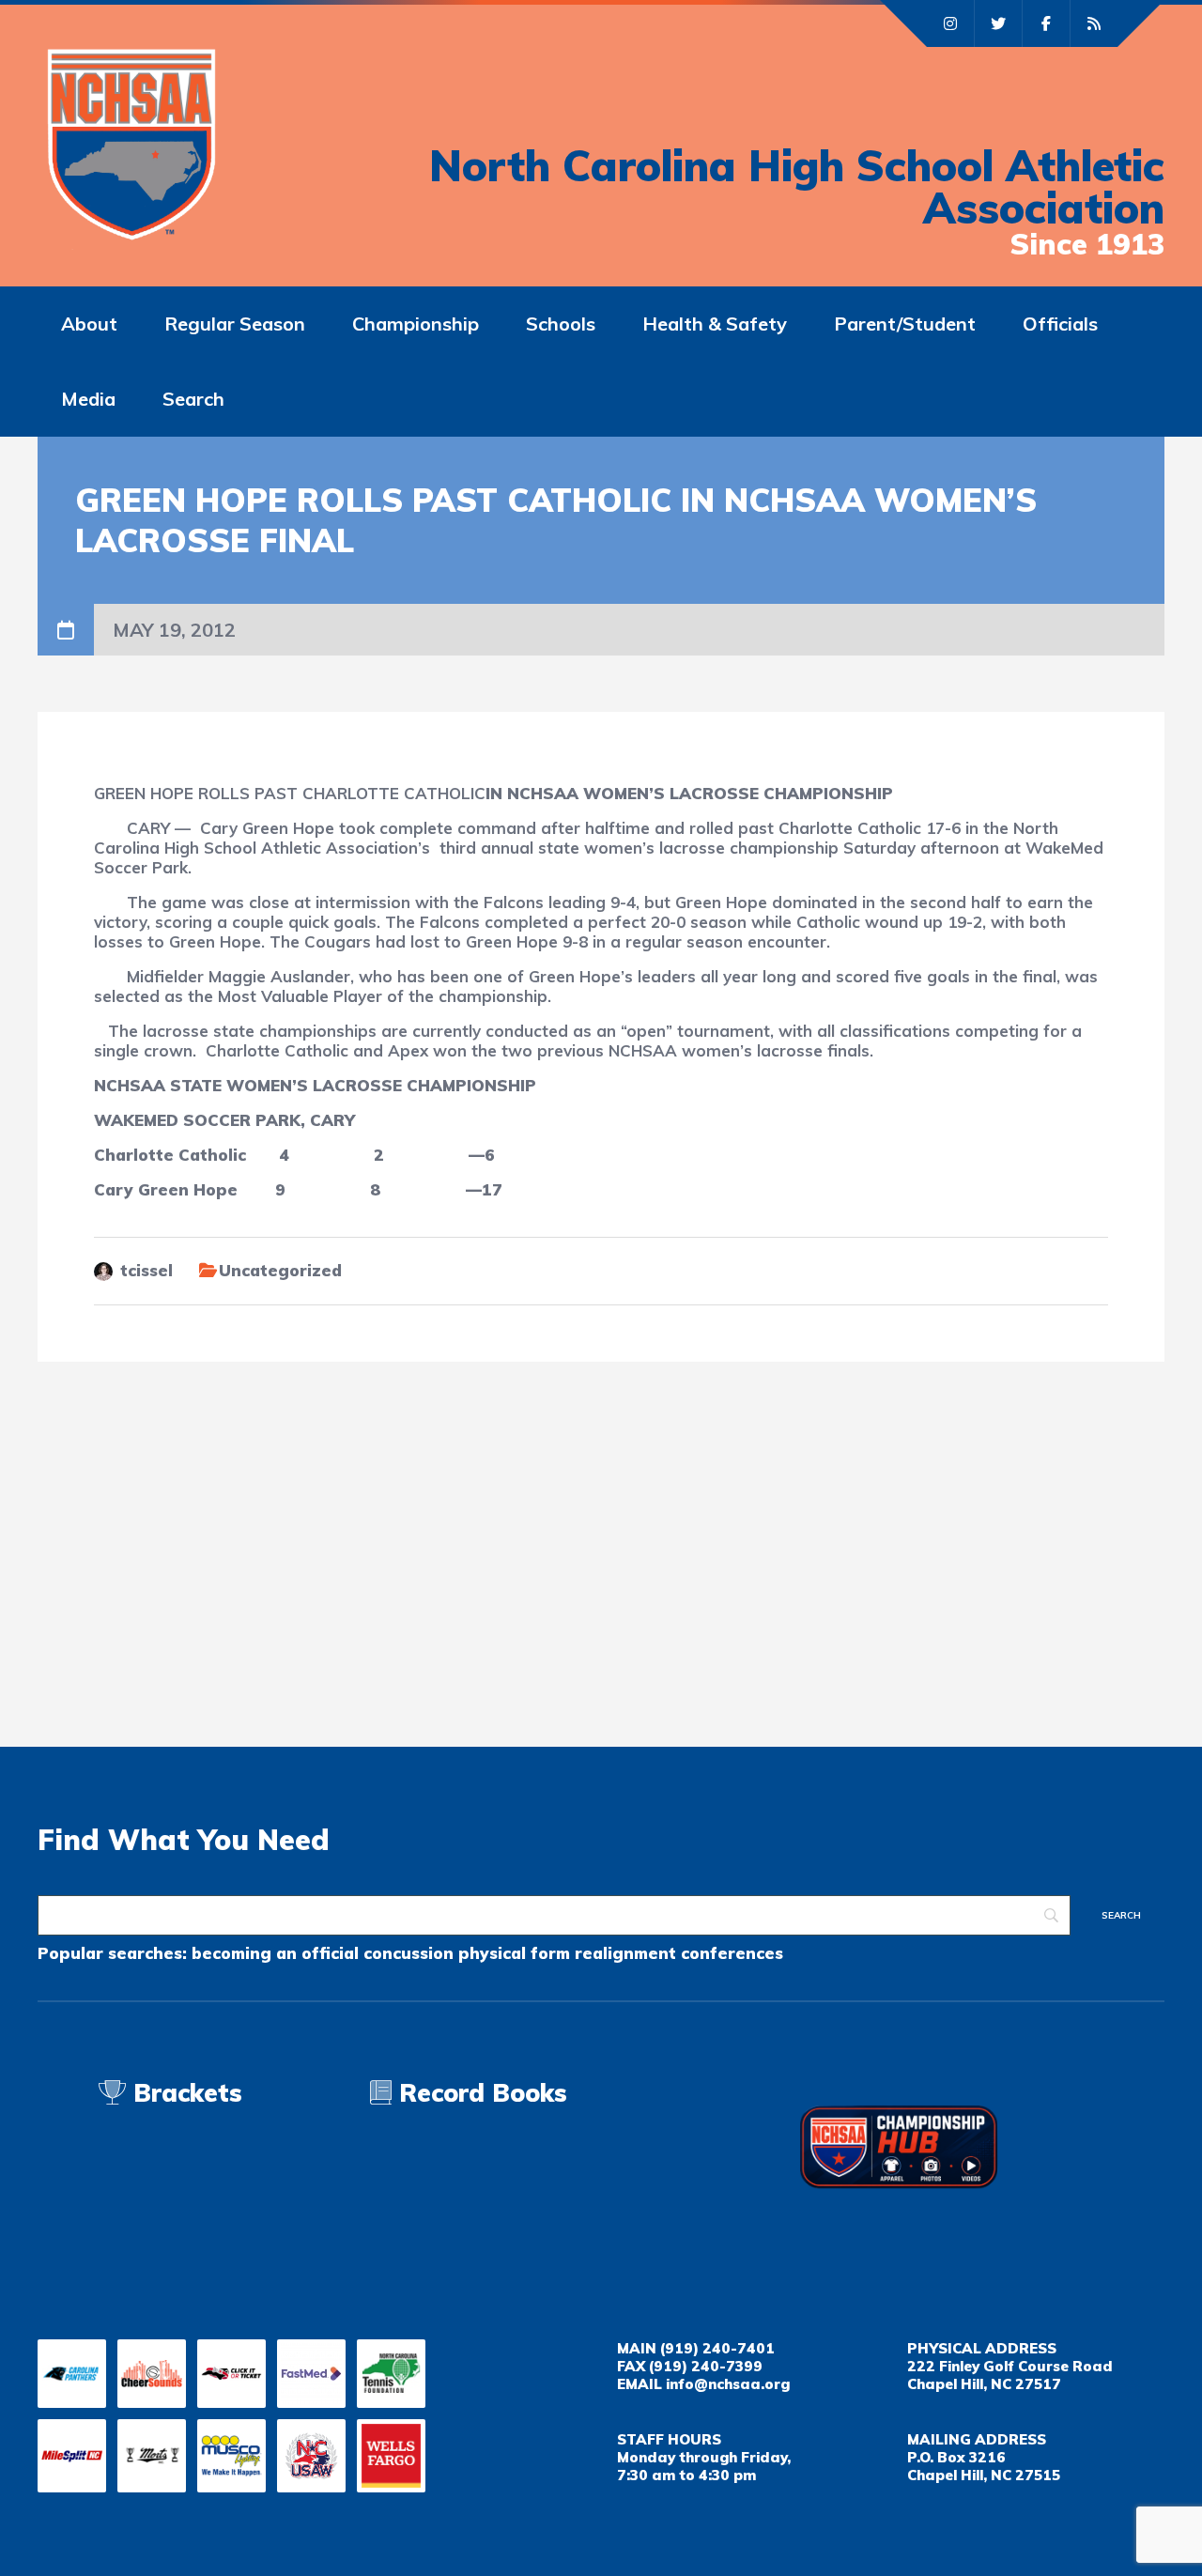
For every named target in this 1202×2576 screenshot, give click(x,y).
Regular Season (235, 324)
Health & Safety (715, 324)
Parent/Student (905, 324)
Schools (561, 324)
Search (193, 399)
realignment (625, 1953)
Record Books (479, 2093)
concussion (408, 1953)
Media (88, 399)
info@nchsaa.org (728, 2384)
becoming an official (275, 1953)
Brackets (184, 2093)
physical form (514, 1953)
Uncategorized (280, 1270)
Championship (416, 324)
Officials (1060, 324)
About (89, 324)
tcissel (146, 1270)
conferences (732, 1953)
